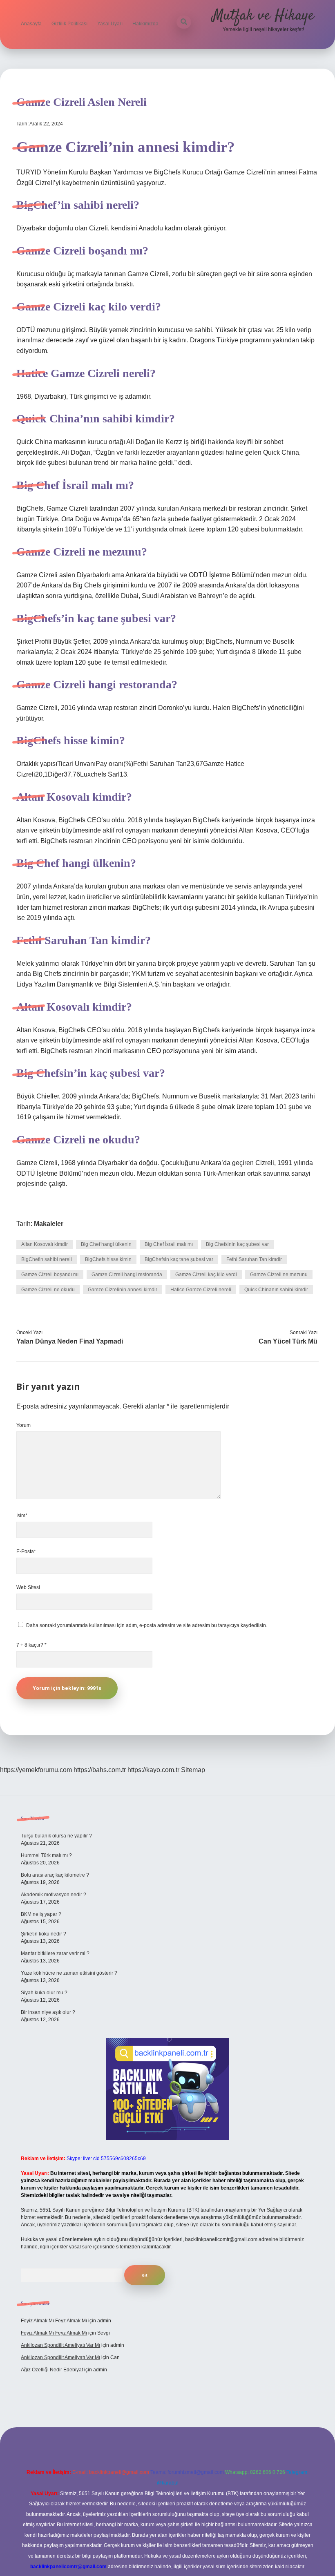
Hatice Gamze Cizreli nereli (201, 1290)
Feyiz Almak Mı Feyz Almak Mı (54, 2321)
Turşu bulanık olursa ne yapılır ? (56, 1836)
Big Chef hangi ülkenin (106, 1244)
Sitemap (193, 1770)
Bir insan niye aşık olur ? (48, 2012)
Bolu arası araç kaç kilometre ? (55, 1875)
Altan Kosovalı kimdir (45, 1244)
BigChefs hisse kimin (108, 1259)
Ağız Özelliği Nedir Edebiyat (52, 2370)
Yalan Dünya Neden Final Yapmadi (70, 1341)
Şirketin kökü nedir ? (44, 1934)
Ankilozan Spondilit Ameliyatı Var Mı (60, 2345)
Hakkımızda (145, 24)
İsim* (22, 1516)
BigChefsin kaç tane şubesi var (179, 1259)
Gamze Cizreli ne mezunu (279, 1275)
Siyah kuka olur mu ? (44, 1993)
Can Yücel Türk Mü (288, 1341)
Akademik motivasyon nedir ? (54, 1895)
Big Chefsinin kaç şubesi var (237, 1244)
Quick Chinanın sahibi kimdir (276, 1290)
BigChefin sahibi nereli (47, 1259)
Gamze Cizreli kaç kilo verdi (206, 1275)
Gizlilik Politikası (69, 24)
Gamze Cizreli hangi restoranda (127, 1275)
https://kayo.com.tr (153, 1770)
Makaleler (49, 1224)
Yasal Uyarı (110, 24)
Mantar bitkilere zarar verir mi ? (55, 1953)
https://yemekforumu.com (36, 1770)
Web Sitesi (28, 1587)
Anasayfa (31, 24)
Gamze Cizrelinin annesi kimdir (123, 1290)
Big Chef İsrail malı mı (169, 1244)
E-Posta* (26, 1551)
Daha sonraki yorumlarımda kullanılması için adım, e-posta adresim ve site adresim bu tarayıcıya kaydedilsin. (147, 1625)
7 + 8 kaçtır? (31, 1645)
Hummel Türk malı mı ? (46, 1855)
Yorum (23, 1425)
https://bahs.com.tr (100, 1770)
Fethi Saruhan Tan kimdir (254, 1259)
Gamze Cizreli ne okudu (48, 1290)
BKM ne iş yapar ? (41, 1914)
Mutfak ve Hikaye (263, 16)
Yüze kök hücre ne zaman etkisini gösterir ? (69, 1973)
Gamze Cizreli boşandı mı (50, 1275)
